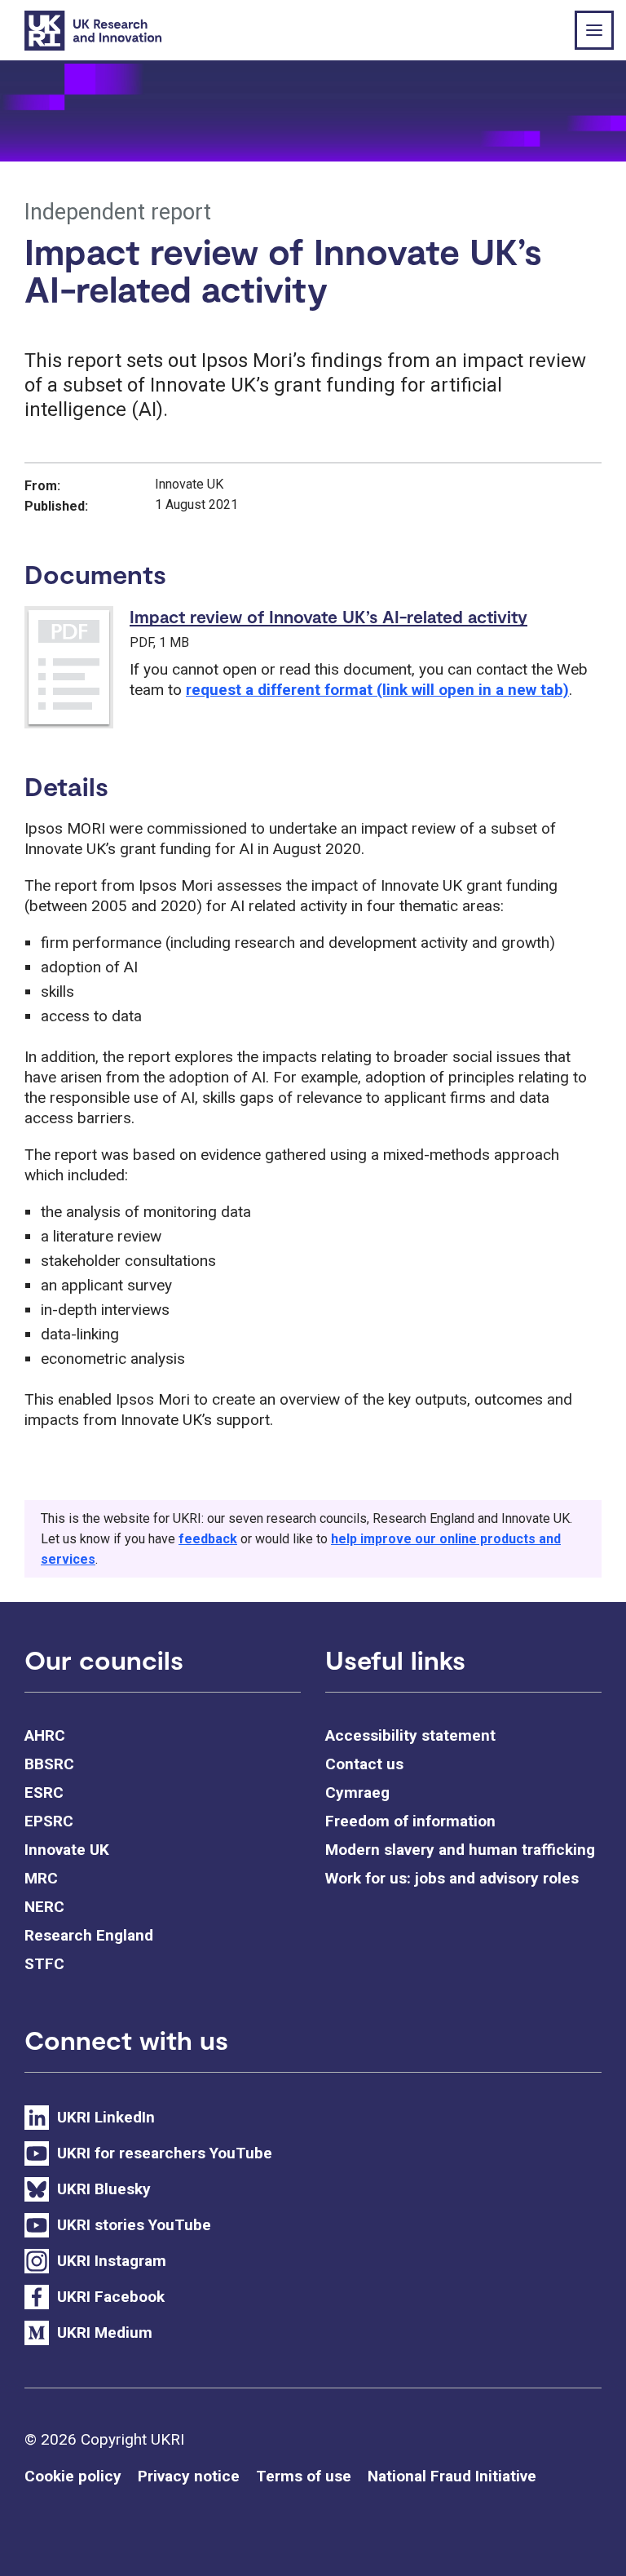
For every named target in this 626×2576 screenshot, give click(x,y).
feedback (208, 1539)
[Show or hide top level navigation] (594, 30)
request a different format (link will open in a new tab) (377, 690)
